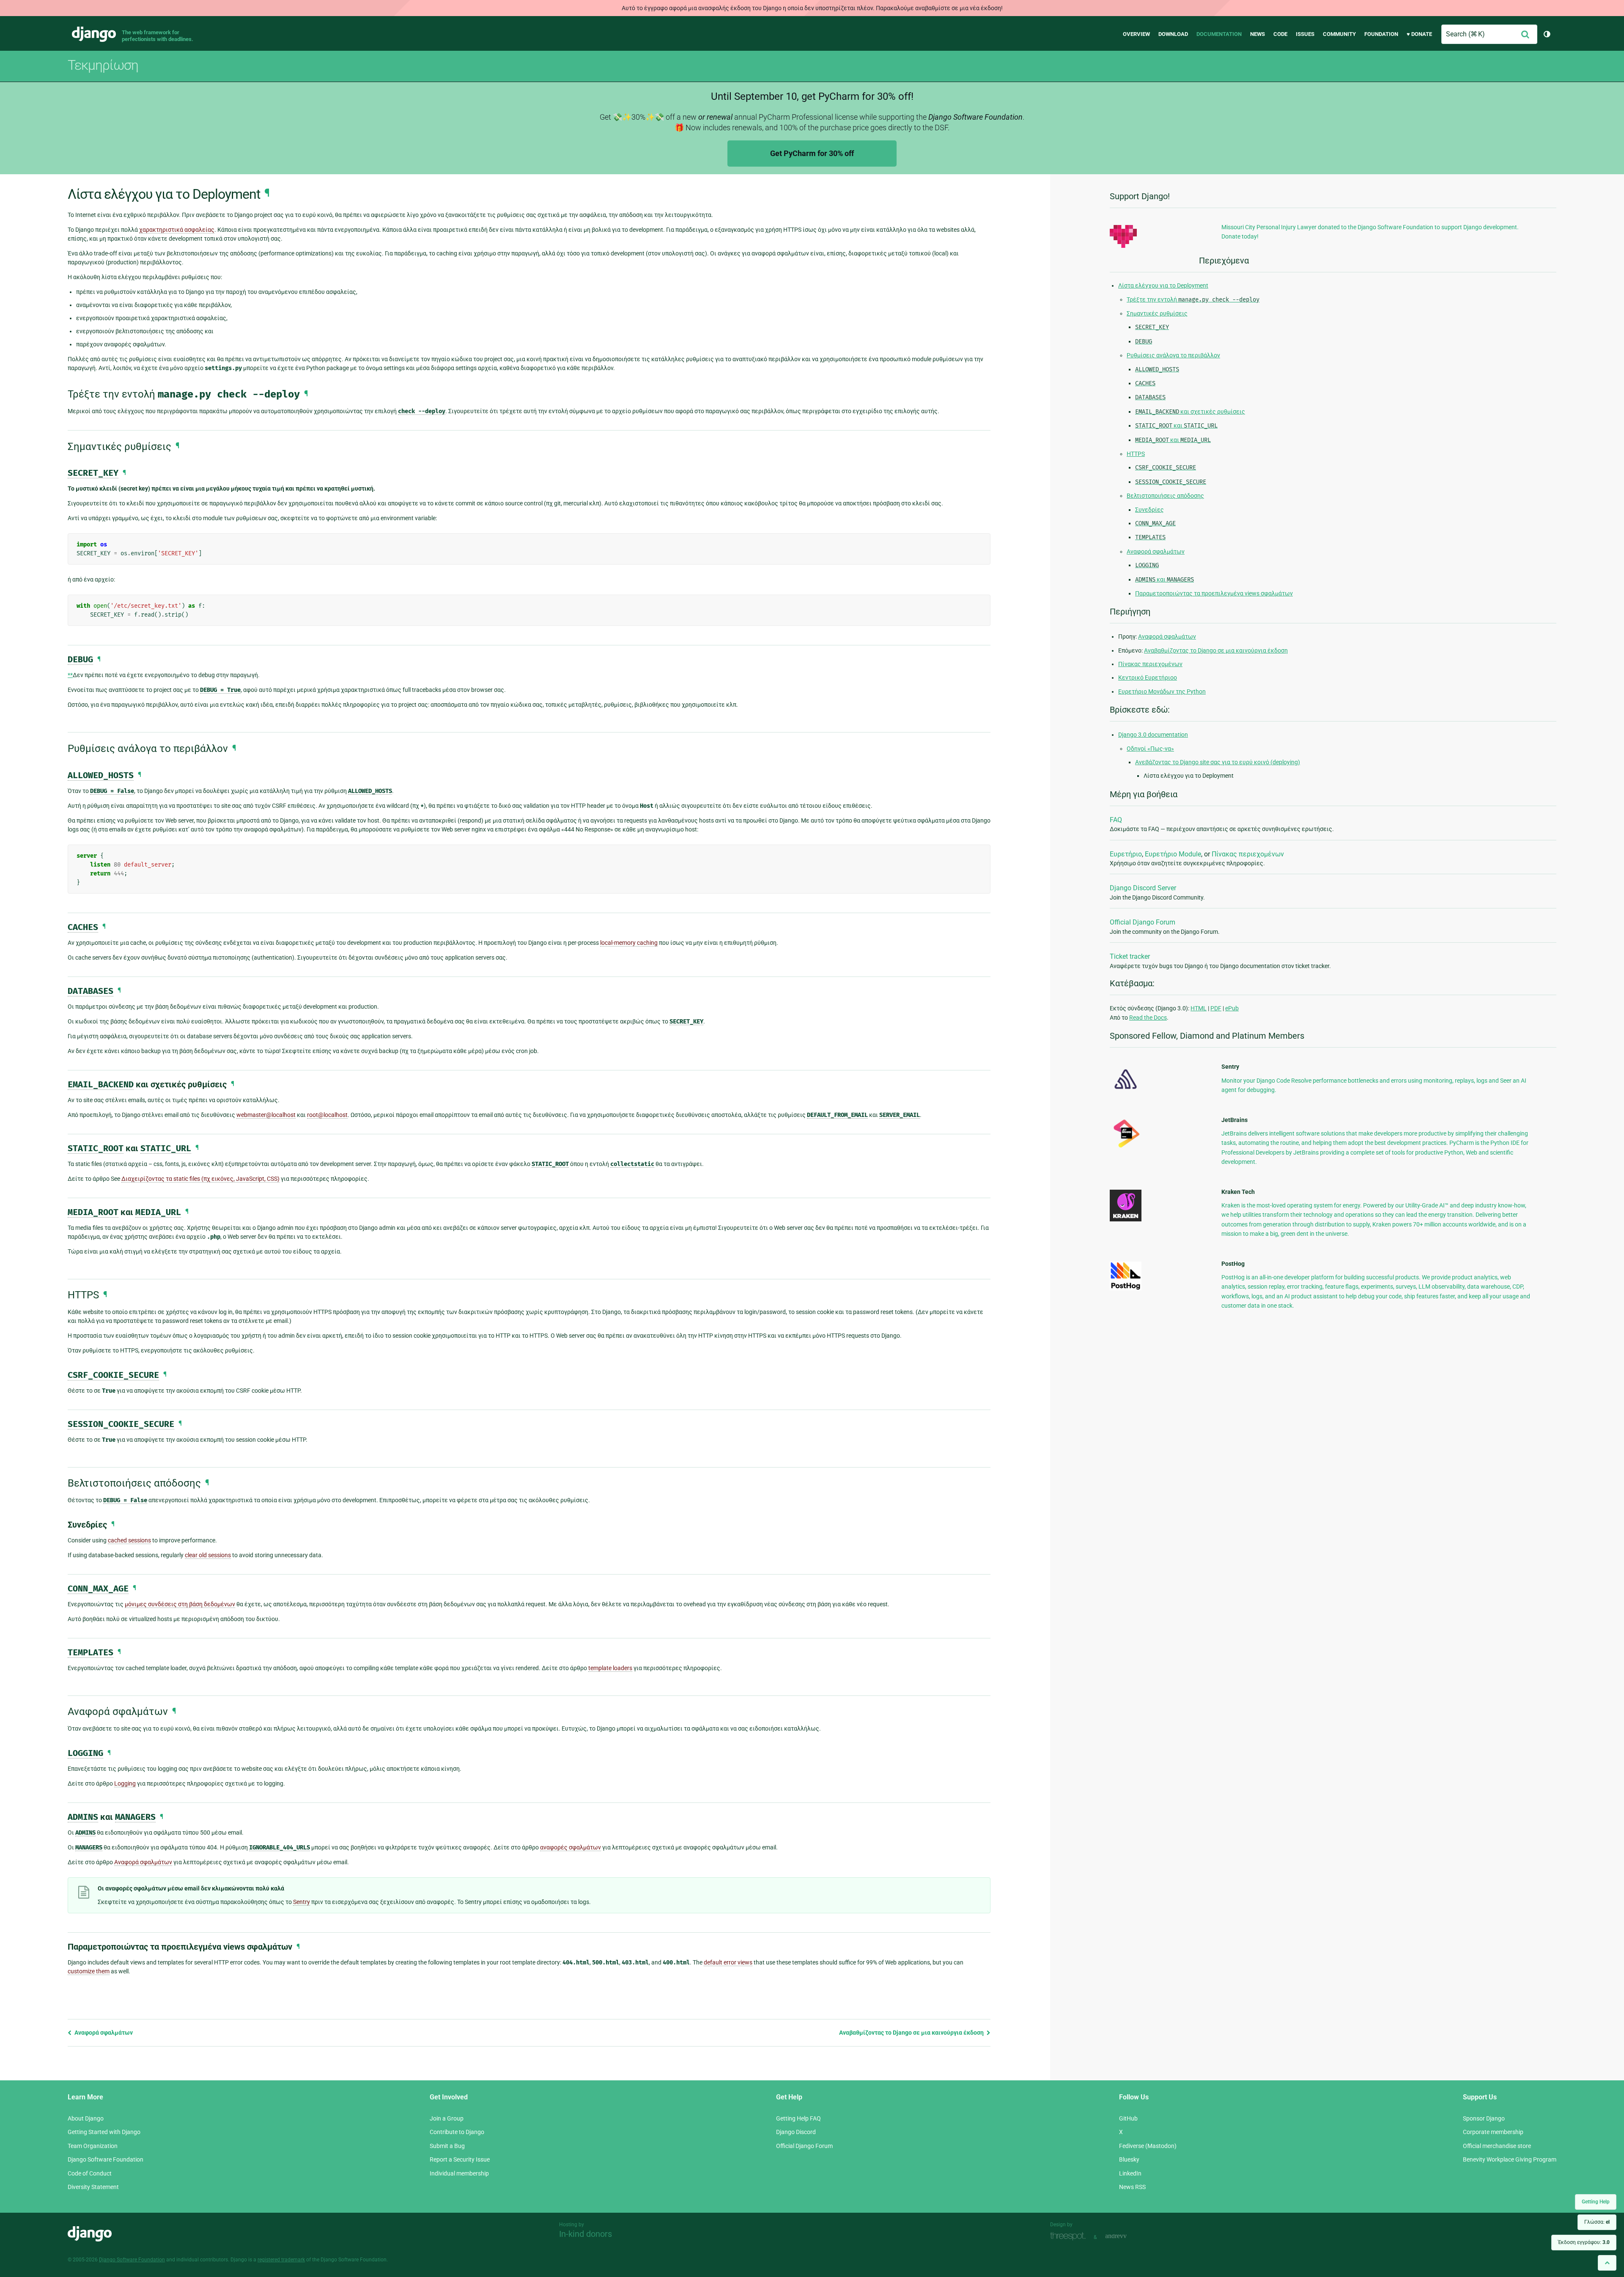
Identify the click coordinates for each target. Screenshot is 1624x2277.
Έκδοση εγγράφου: (1584, 2242)
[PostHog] (1126, 1288)
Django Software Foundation (106, 2159)
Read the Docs (1148, 1018)
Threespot (1070, 2236)
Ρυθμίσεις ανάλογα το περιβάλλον (1173, 355)
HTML (1199, 1008)
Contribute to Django (457, 2132)
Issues (1305, 34)
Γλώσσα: (1597, 2222)
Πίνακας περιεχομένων (1150, 664)
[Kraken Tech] (1126, 1219)
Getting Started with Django (104, 2132)
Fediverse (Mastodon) (1148, 2146)
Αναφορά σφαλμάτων (103, 2033)
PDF (1216, 1008)
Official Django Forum (1143, 922)
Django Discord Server (1143, 888)
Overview (1136, 34)
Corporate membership (1493, 2132)
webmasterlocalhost (266, 1115)
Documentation (1219, 34)
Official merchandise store (1497, 2146)
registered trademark (281, 2260)
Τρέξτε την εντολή (1193, 299)
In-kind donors (586, 2234)
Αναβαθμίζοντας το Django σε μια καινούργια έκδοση (912, 2033)
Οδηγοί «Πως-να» (1150, 749)
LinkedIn (1130, 2173)
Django (94, 34)
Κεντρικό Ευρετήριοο (1148, 678)
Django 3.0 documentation (1153, 735)
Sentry (302, 1902)
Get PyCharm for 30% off (812, 153)
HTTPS (1136, 454)
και (1176, 425)
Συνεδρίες (1149, 510)
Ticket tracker (1130, 956)
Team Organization (93, 2146)
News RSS (1132, 2187)
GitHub (1128, 2118)
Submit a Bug (447, 2146)
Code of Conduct (90, 2173)
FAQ (1116, 820)
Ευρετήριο (1126, 854)
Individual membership (459, 2173)
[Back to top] (1607, 2263)
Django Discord (796, 2132)
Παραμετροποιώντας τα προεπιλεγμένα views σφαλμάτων (1214, 593)
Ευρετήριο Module (1173, 854)
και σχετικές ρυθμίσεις (1190, 412)
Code (1280, 34)
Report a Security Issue (460, 2159)
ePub (1232, 1008)
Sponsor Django (1484, 2118)
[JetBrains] (1126, 1147)
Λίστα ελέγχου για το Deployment (1163, 285)
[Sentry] (1126, 1092)
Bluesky (1129, 2159)
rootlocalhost (327, 1115)
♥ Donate (1419, 34)
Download (1173, 34)
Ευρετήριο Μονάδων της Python (1162, 691)
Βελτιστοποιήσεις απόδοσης (1165, 496)
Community (1339, 34)
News (1258, 34)
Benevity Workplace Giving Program (1510, 2159)
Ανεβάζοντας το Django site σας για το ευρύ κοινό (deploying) (1218, 762)
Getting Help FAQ (798, 2118)
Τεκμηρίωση (103, 65)
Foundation (1381, 34)
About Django (86, 2118)
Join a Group (447, 2118)
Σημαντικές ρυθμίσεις (1157, 313)
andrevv (1125, 2236)
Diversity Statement (93, 2187)
